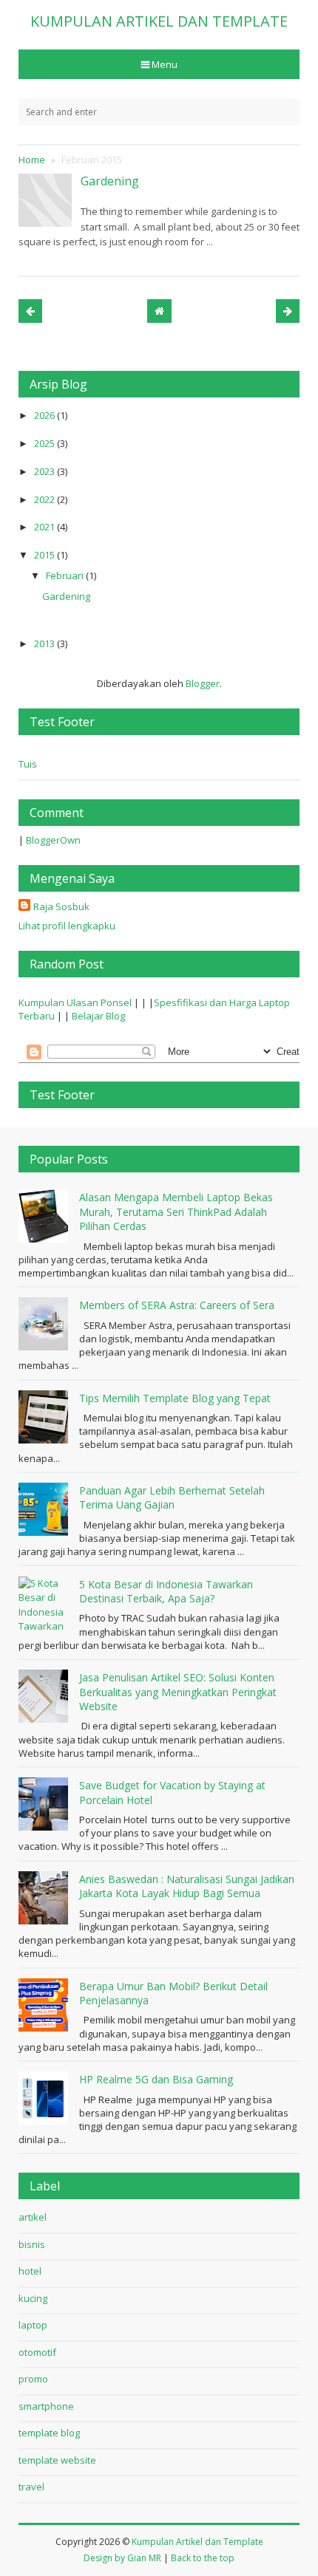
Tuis (28, 764)
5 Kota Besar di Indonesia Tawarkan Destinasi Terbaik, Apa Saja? (166, 1592)
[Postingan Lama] (288, 311)
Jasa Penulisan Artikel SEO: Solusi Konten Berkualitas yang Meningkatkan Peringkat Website (178, 1692)
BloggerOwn (53, 840)
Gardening (110, 181)
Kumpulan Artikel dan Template (197, 2542)
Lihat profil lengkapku (67, 926)
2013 (45, 643)
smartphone (46, 2406)
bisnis (32, 2244)
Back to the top (203, 2558)
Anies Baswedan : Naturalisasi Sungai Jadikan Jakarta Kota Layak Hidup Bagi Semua (187, 1886)
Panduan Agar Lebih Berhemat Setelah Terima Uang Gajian (172, 1498)
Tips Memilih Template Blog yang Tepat (175, 1398)
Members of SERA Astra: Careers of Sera (177, 1305)
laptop (33, 2325)
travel (31, 2487)
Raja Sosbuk (61, 906)
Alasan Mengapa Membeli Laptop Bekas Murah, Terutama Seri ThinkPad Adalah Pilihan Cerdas (176, 1212)
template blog (49, 2433)
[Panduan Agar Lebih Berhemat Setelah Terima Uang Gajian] (45, 1509)
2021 (45, 527)
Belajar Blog (98, 1016)
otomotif (37, 2352)
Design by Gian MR (122, 2558)
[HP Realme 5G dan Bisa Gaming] (45, 2098)
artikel (33, 2217)
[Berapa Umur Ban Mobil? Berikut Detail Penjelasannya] (45, 2005)
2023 (45, 471)
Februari (66, 575)
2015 (45, 555)
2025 (45, 443)
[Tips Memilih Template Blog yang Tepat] (45, 1417)
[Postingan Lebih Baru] (30, 311)
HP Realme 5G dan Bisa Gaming (156, 2079)
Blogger (203, 683)
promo (33, 2379)
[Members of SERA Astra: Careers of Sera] (45, 1324)
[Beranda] (159, 311)
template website (57, 2460)
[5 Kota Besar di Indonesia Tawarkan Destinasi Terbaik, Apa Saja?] (45, 1603)
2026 (45, 415)
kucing (33, 2298)
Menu (165, 64)
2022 (45, 499)
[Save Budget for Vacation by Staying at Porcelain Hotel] (45, 1804)
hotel (30, 2271)
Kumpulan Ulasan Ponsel (75, 1002)
